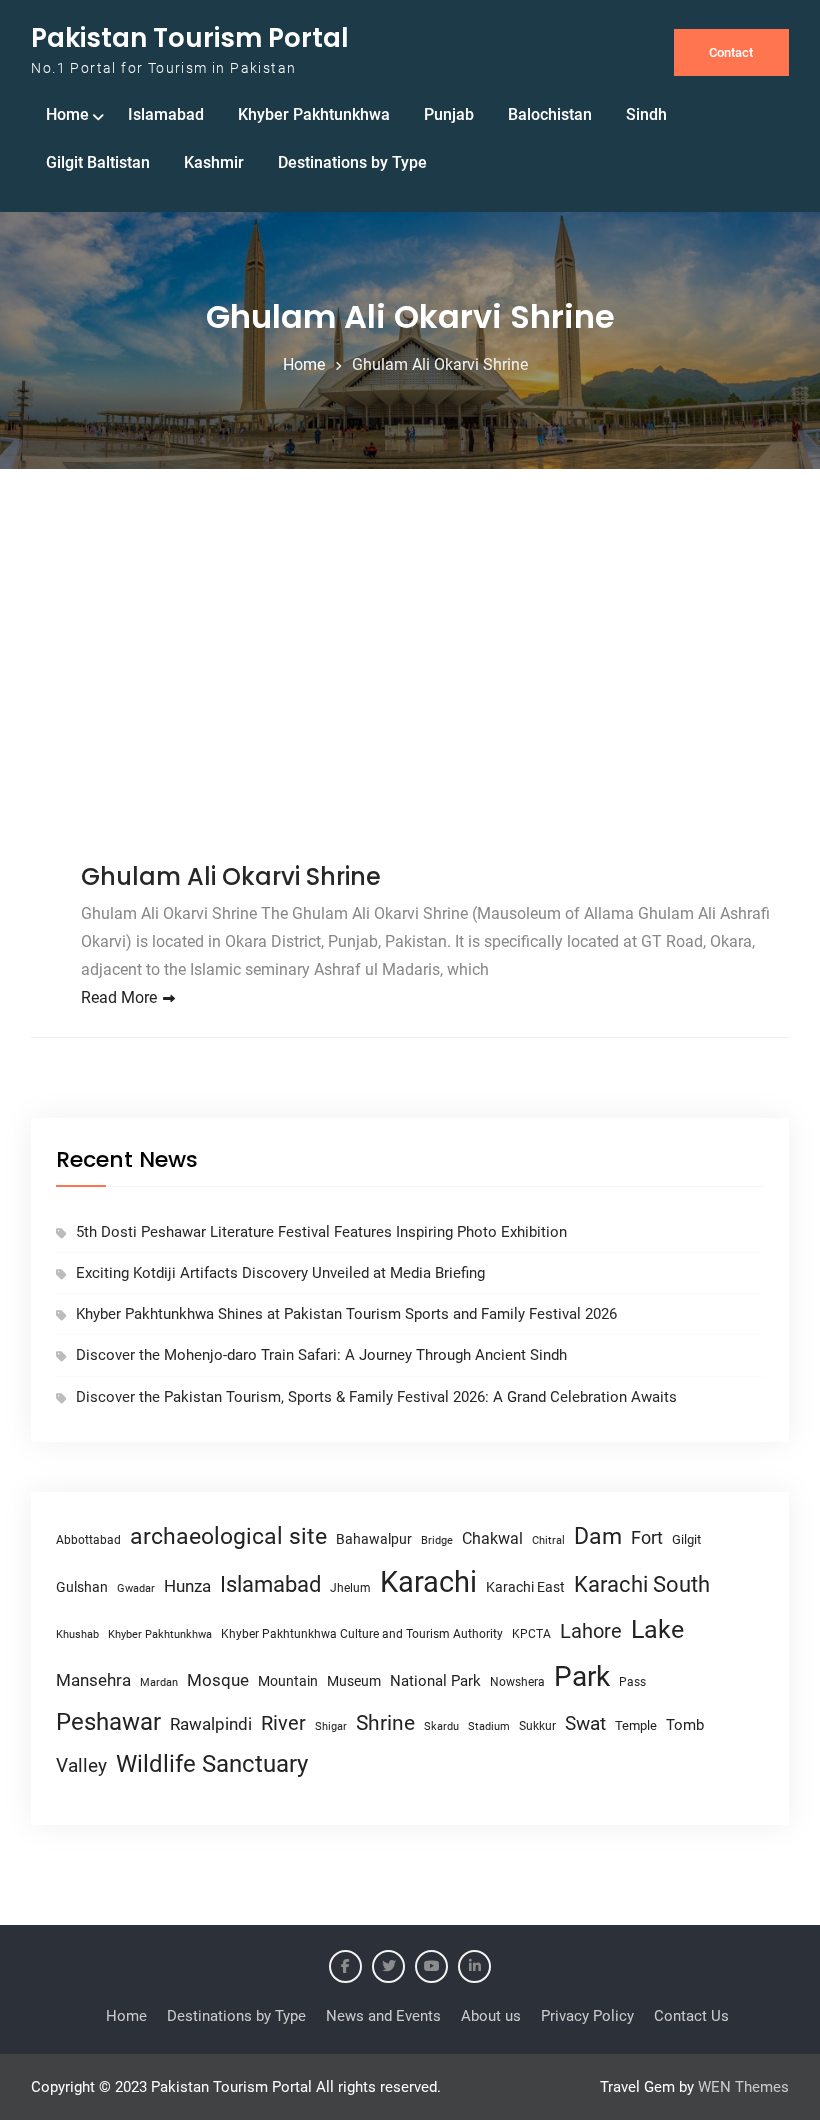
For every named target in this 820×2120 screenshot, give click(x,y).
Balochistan (550, 114)
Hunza (187, 1586)
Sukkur (537, 1726)
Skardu (441, 1726)
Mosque (218, 1680)
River (283, 1723)
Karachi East (525, 1587)
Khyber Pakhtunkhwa (314, 114)
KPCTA (531, 1634)
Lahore (591, 1631)
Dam (598, 1536)
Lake (657, 1629)
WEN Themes (743, 2087)
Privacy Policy (587, 2016)
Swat (585, 1723)
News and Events (383, 2016)
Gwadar (136, 1588)
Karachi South (642, 1584)
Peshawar (108, 1722)
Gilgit (686, 1539)
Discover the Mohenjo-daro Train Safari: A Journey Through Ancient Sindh (321, 1355)
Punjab (449, 114)
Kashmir (214, 162)
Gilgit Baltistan (98, 162)
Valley (81, 1765)
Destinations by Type (352, 162)
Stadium (489, 1726)
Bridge (437, 1540)
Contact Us (691, 2016)
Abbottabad (88, 1540)
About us (491, 2016)
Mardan (159, 1682)
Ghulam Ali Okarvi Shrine (231, 876)
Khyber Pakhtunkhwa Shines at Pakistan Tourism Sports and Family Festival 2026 (346, 1314)
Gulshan (82, 1587)
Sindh (646, 114)
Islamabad (166, 114)
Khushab (77, 1634)
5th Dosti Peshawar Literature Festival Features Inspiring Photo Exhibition (321, 1232)
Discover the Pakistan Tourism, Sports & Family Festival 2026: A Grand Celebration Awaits (376, 1397)
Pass (632, 1682)
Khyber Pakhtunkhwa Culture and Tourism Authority (362, 1634)
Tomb (685, 1725)
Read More (119, 997)
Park (582, 1676)
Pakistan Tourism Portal (190, 38)
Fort (647, 1537)
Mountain (288, 1681)
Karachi (428, 1582)
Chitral (548, 1540)
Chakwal (492, 1538)
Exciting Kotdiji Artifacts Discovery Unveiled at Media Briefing (280, 1273)
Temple (636, 1725)
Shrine (385, 1723)
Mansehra (93, 1680)
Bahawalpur (374, 1539)
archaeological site (228, 1536)
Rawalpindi (211, 1724)
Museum (354, 1681)
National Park (435, 1681)
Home (67, 114)
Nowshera (517, 1681)
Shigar (331, 1726)
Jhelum (350, 1588)
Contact (731, 52)
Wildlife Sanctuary (212, 1764)
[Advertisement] (410, 669)
